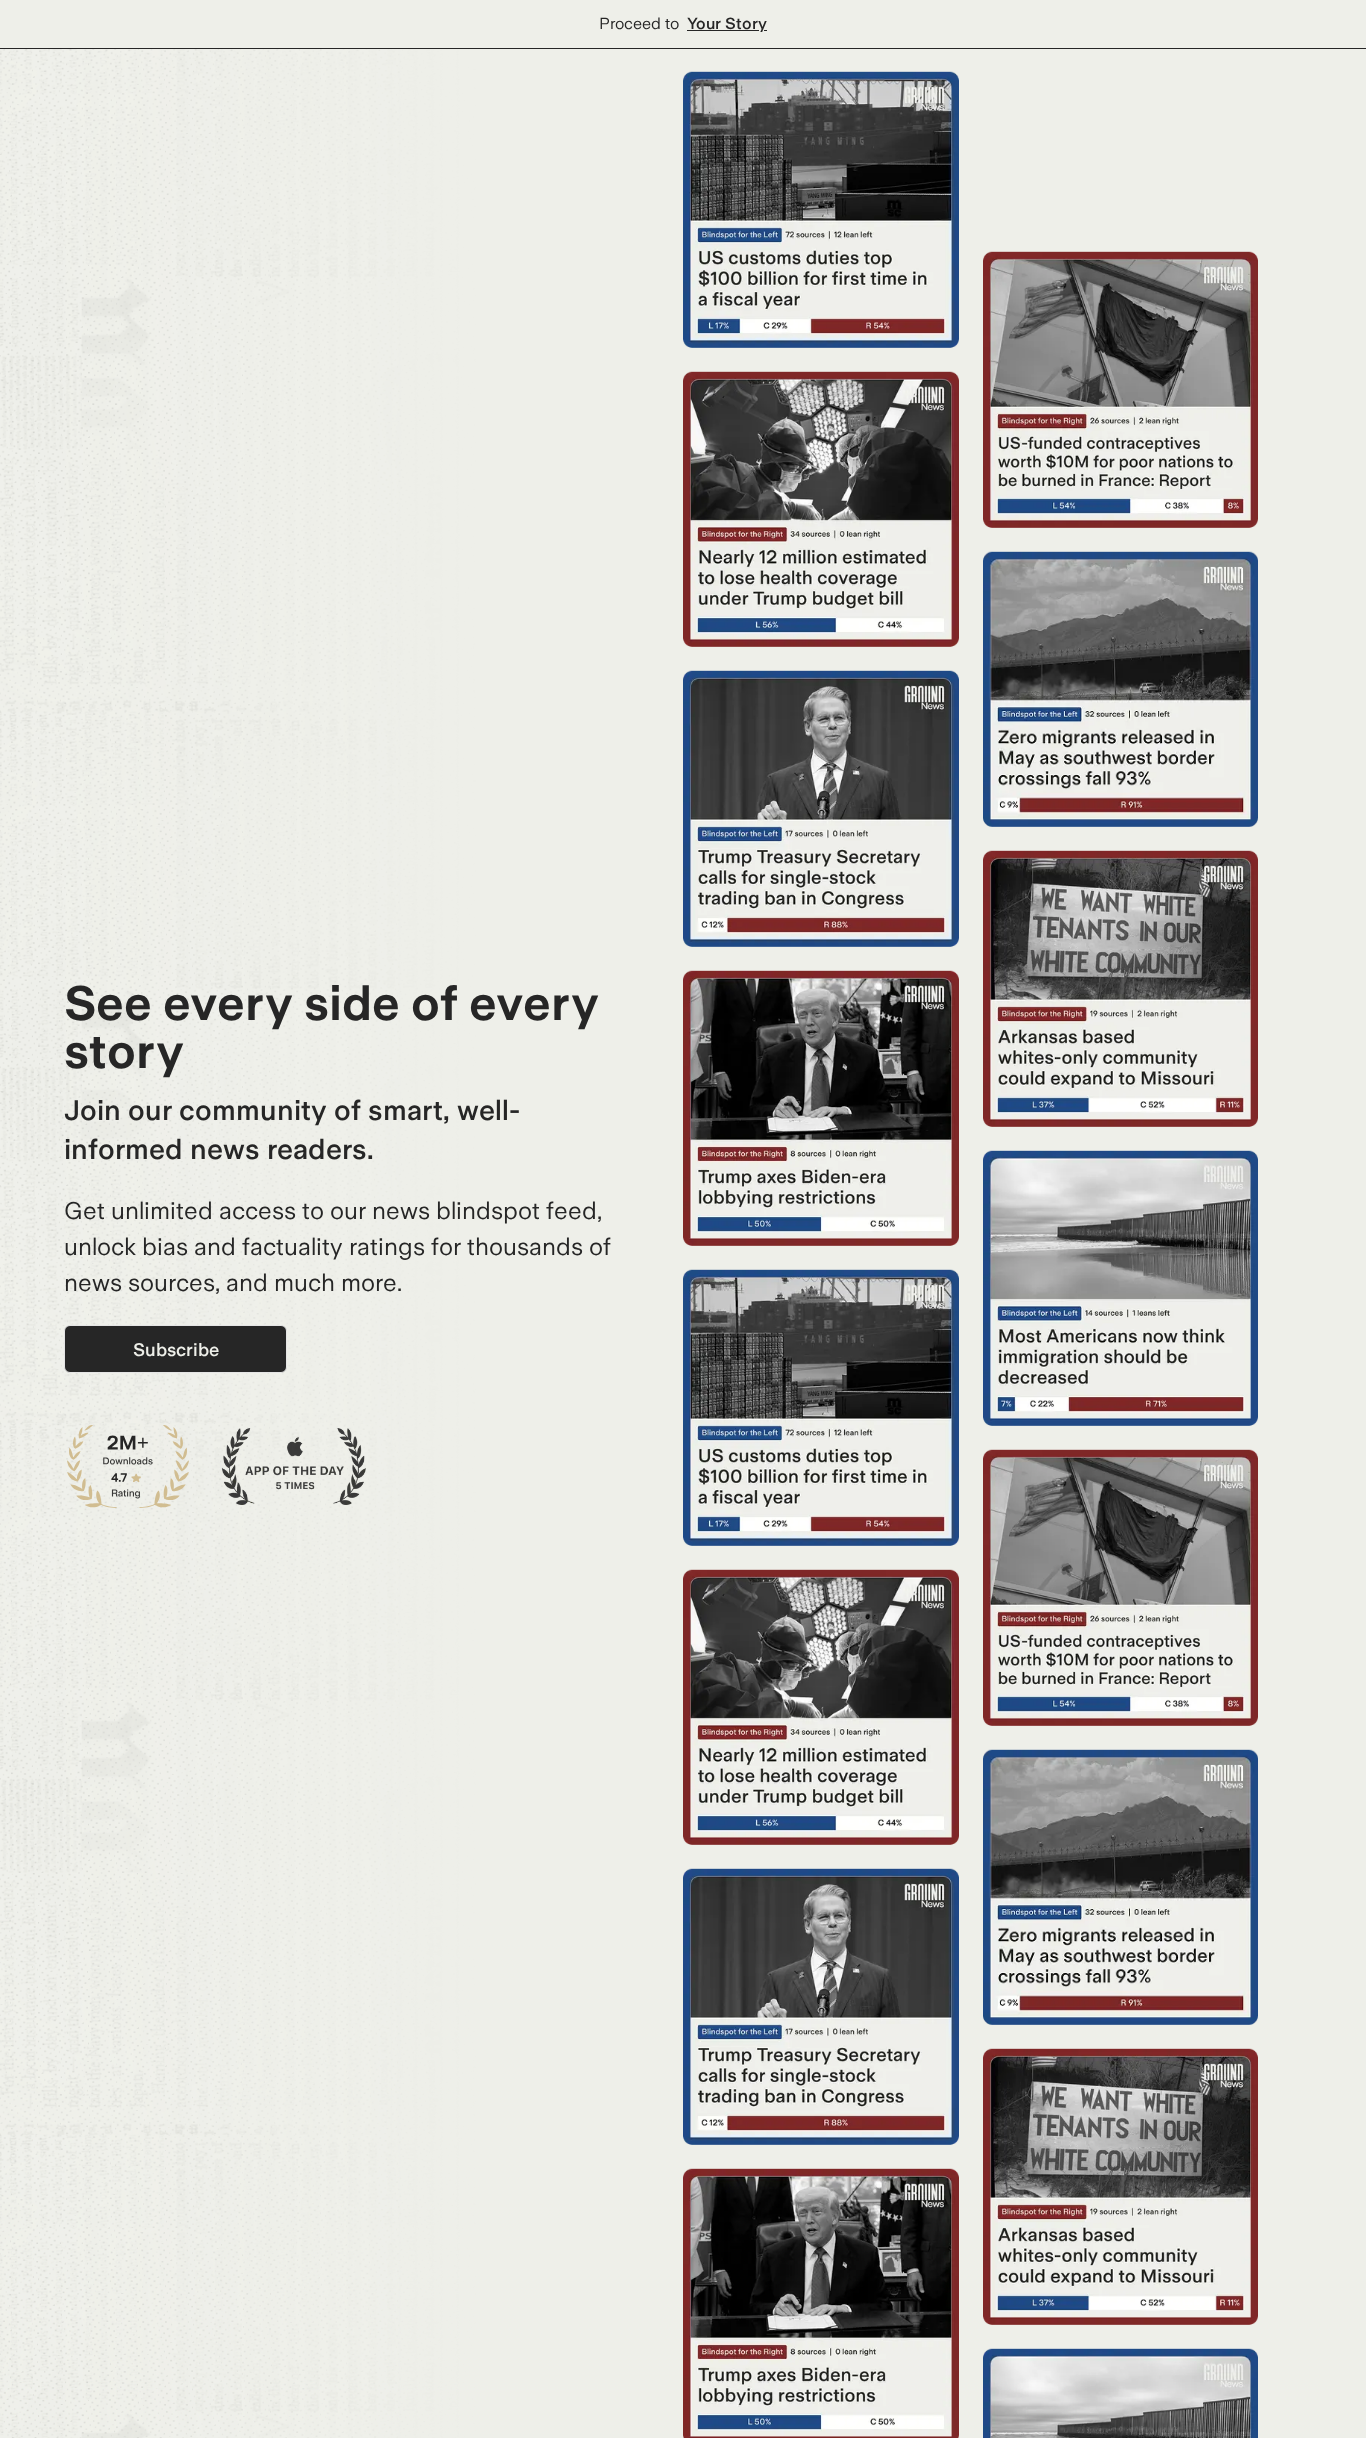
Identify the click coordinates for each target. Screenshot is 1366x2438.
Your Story (727, 23)
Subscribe (176, 1349)
